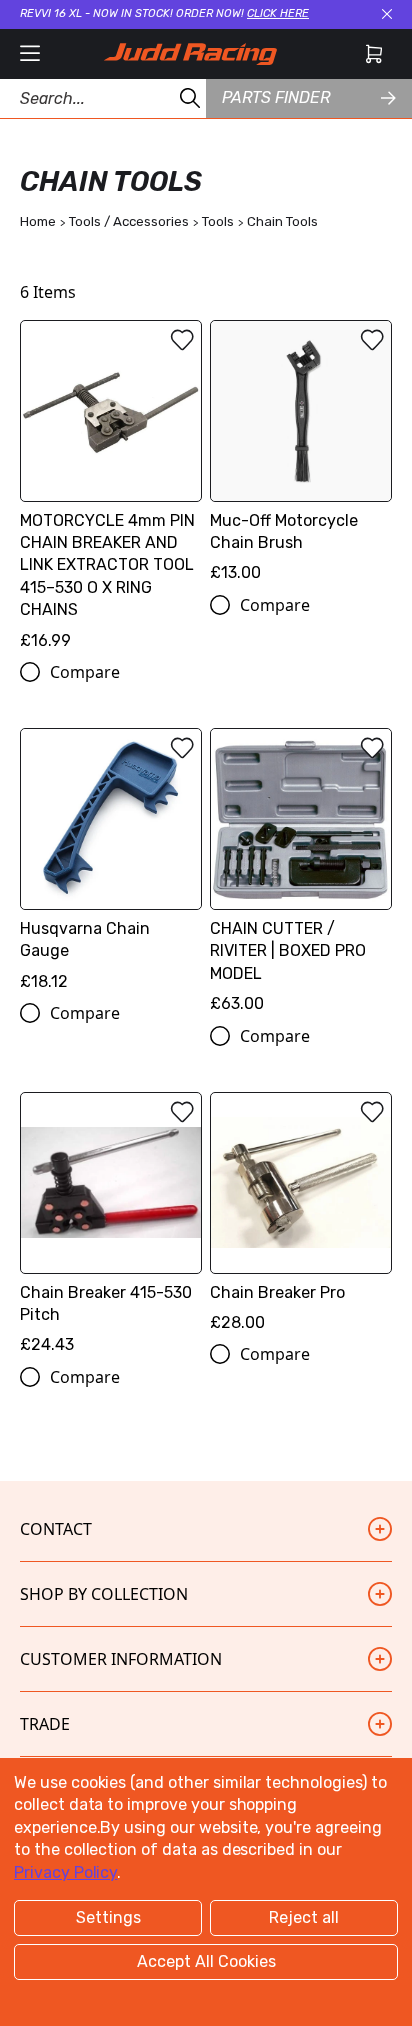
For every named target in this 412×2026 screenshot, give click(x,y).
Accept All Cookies (206, 1961)
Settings (108, 1917)
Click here (278, 13)
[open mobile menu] (30, 54)
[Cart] (374, 54)
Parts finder (276, 97)
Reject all (304, 1917)
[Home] (190, 54)
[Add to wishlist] (182, 340)
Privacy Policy (65, 1872)
